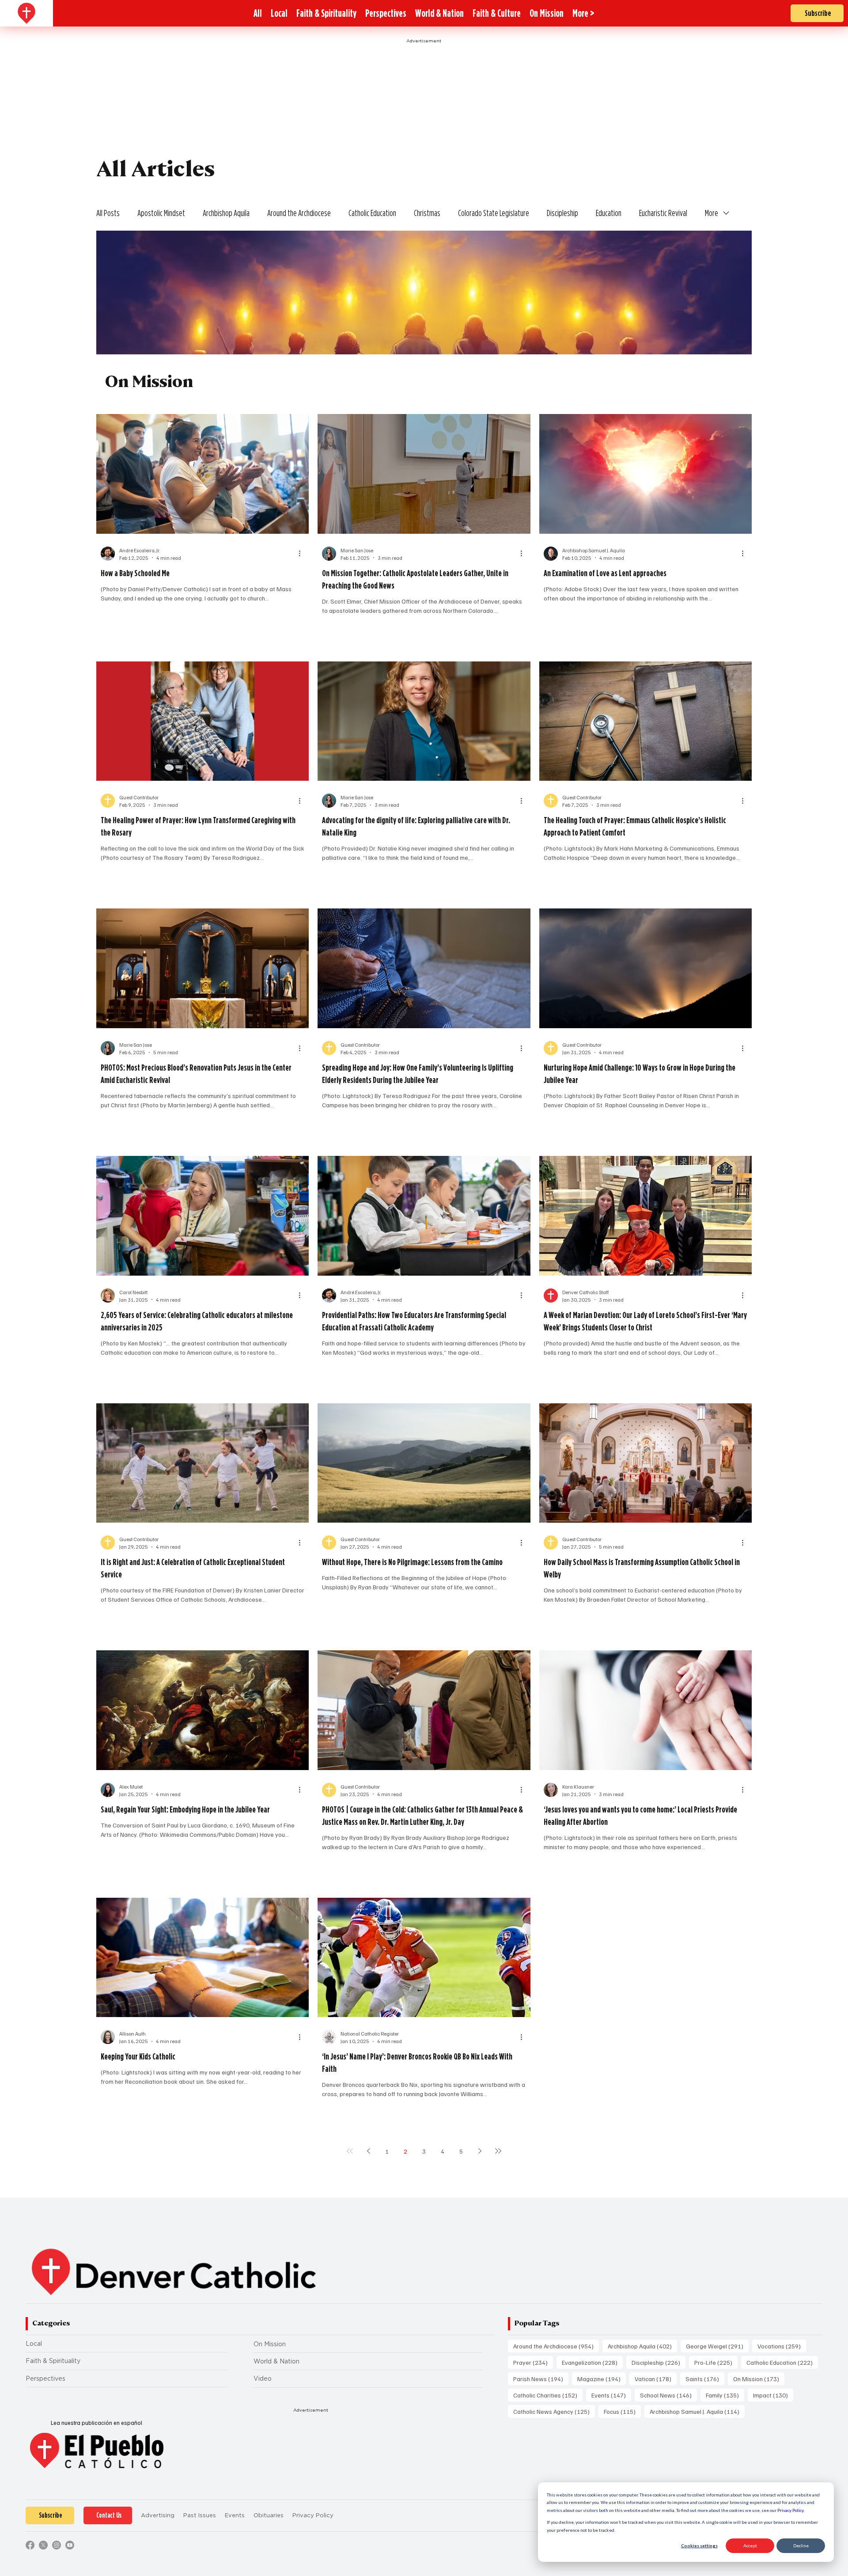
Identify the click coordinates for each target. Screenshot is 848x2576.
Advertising (158, 2515)
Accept (750, 2546)
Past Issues (200, 2515)
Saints (705, 2378)
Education (609, 213)
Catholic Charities (548, 2395)
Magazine (602, 2378)
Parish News (541, 2378)
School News (668, 2395)
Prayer (533, 2362)
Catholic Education (372, 213)
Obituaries (269, 2515)
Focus (622, 2411)
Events (611, 2395)
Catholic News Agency (554, 2411)
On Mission (270, 2344)
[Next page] (480, 2151)
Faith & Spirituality (53, 2361)
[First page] (350, 2151)
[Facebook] (30, 2545)
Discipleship (562, 213)
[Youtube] (70, 2545)
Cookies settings (699, 2546)
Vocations (782, 2346)
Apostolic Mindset (161, 213)
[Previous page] (368, 2151)
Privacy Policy (790, 2510)
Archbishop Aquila (226, 213)
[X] (43, 2545)
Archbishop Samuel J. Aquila (697, 2411)
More (712, 213)
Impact (773, 2395)
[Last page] (498, 2151)
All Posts (108, 213)
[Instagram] (57, 2545)
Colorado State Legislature (494, 213)
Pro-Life (716, 2362)
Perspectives (45, 2378)
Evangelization (592, 2362)
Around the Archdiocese (299, 213)
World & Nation (276, 2361)
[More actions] (303, 554)
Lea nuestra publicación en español (97, 2423)
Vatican (656, 2378)
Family (725, 2395)
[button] (583, 13)
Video (263, 2378)
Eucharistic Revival (663, 213)
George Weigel (717, 2346)
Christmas (427, 213)
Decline (801, 2546)
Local (34, 2344)
